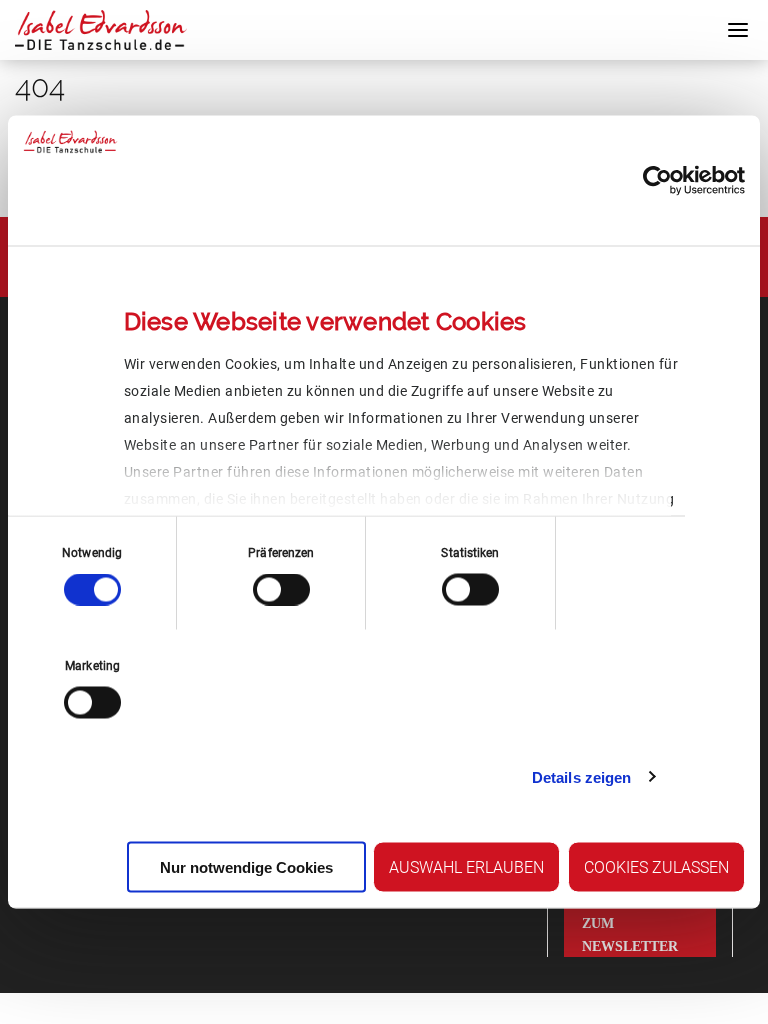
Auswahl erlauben (466, 867)
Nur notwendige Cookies (246, 867)
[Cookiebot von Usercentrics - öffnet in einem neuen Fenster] (657, 181)
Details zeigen (581, 776)
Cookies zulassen (656, 867)
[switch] (281, 590)
